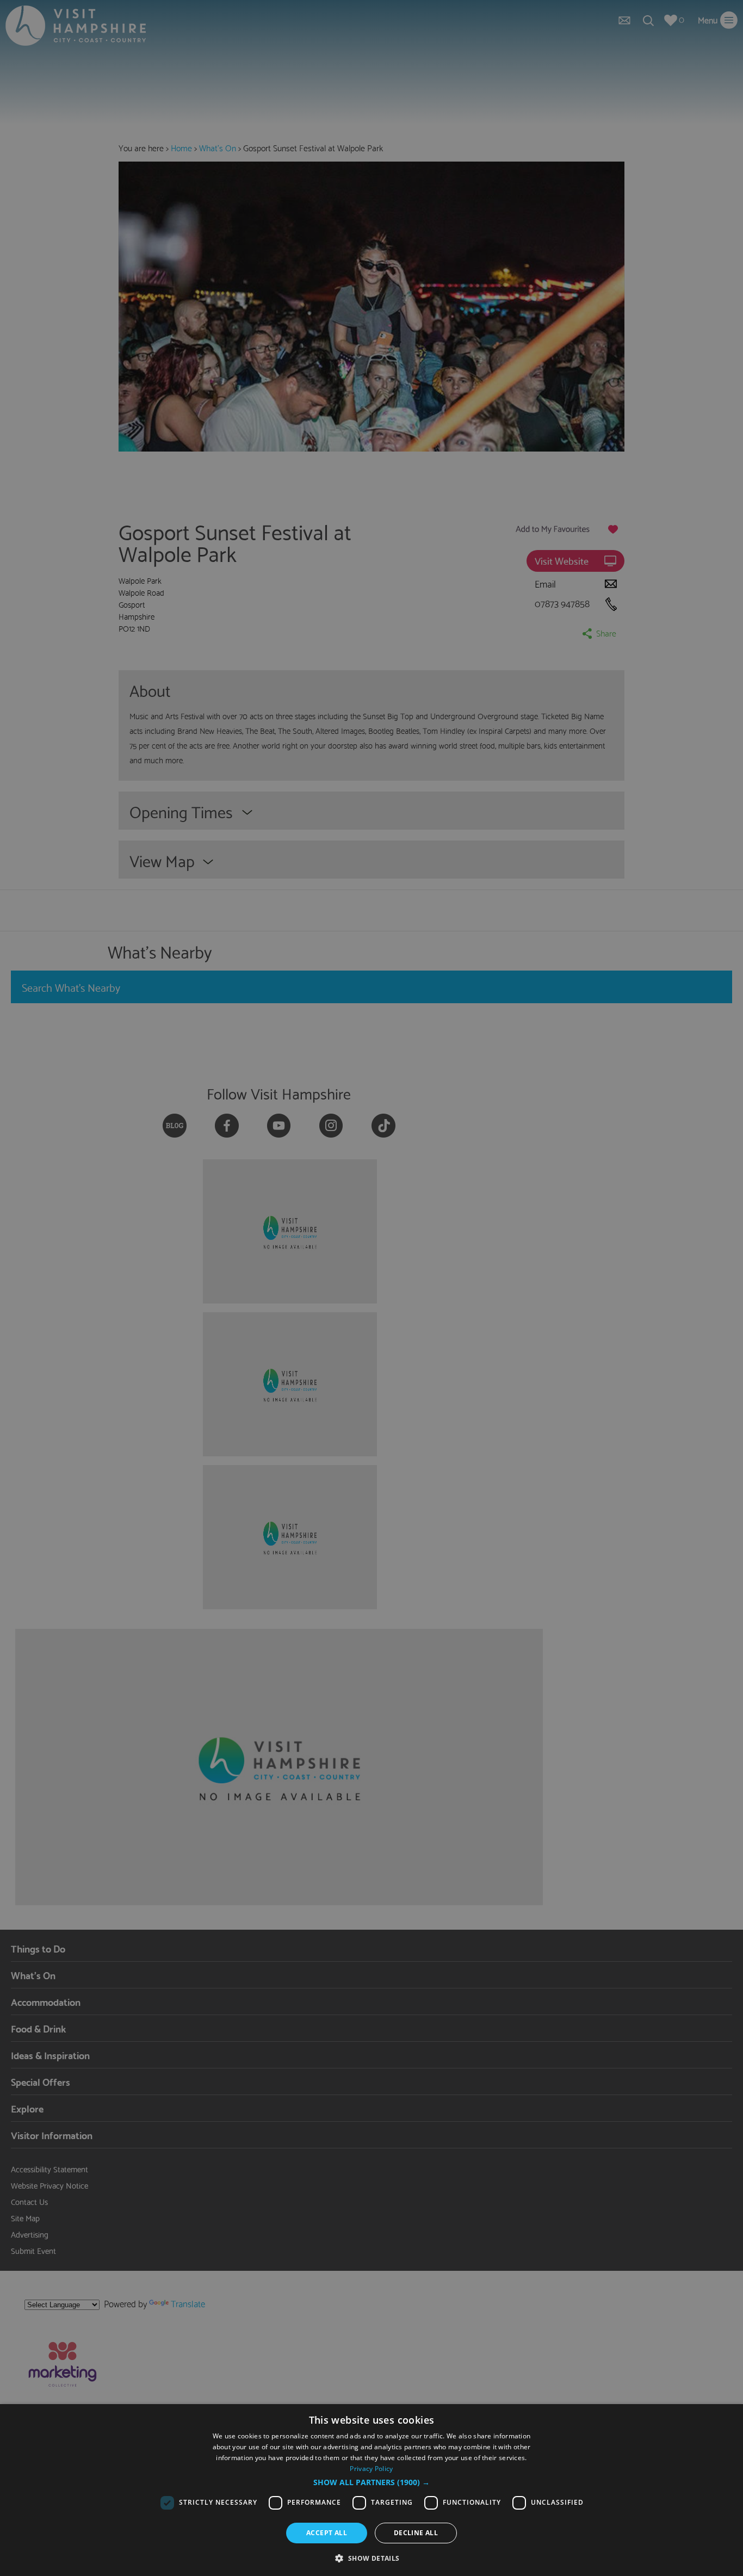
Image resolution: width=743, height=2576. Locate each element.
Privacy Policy (371, 2469)
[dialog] (371, 2490)
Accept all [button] (327, 2533)
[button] (371, 2482)
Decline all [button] (416, 2533)
